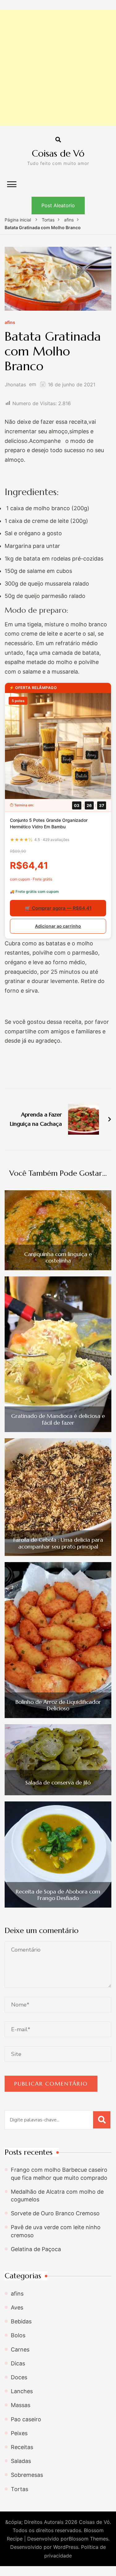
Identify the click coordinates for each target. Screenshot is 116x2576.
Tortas (19, 2489)
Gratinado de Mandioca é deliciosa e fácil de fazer (58, 1419)
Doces (19, 2377)
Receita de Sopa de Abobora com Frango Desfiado (58, 1895)
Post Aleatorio (58, 205)
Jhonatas (15, 385)
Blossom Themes (88, 2539)
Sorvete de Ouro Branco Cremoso (55, 2213)
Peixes (19, 2433)
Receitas (22, 2447)
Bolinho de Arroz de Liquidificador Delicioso (58, 1705)
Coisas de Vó (58, 153)
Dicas (18, 2363)
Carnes (20, 2349)
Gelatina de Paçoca (36, 2249)
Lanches (22, 2391)
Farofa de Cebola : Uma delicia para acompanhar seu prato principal (58, 1543)
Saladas (21, 2461)
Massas (21, 2405)
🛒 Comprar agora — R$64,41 (58, 908)
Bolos (18, 2335)
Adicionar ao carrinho (58, 926)
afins (10, 323)
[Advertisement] (58, 68)
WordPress (66, 2547)
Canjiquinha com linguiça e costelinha (58, 1257)
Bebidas (21, 2321)
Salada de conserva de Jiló (58, 1783)
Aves (17, 2307)
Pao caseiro (26, 2419)
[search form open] (58, 140)
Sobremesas (27, 2475)
